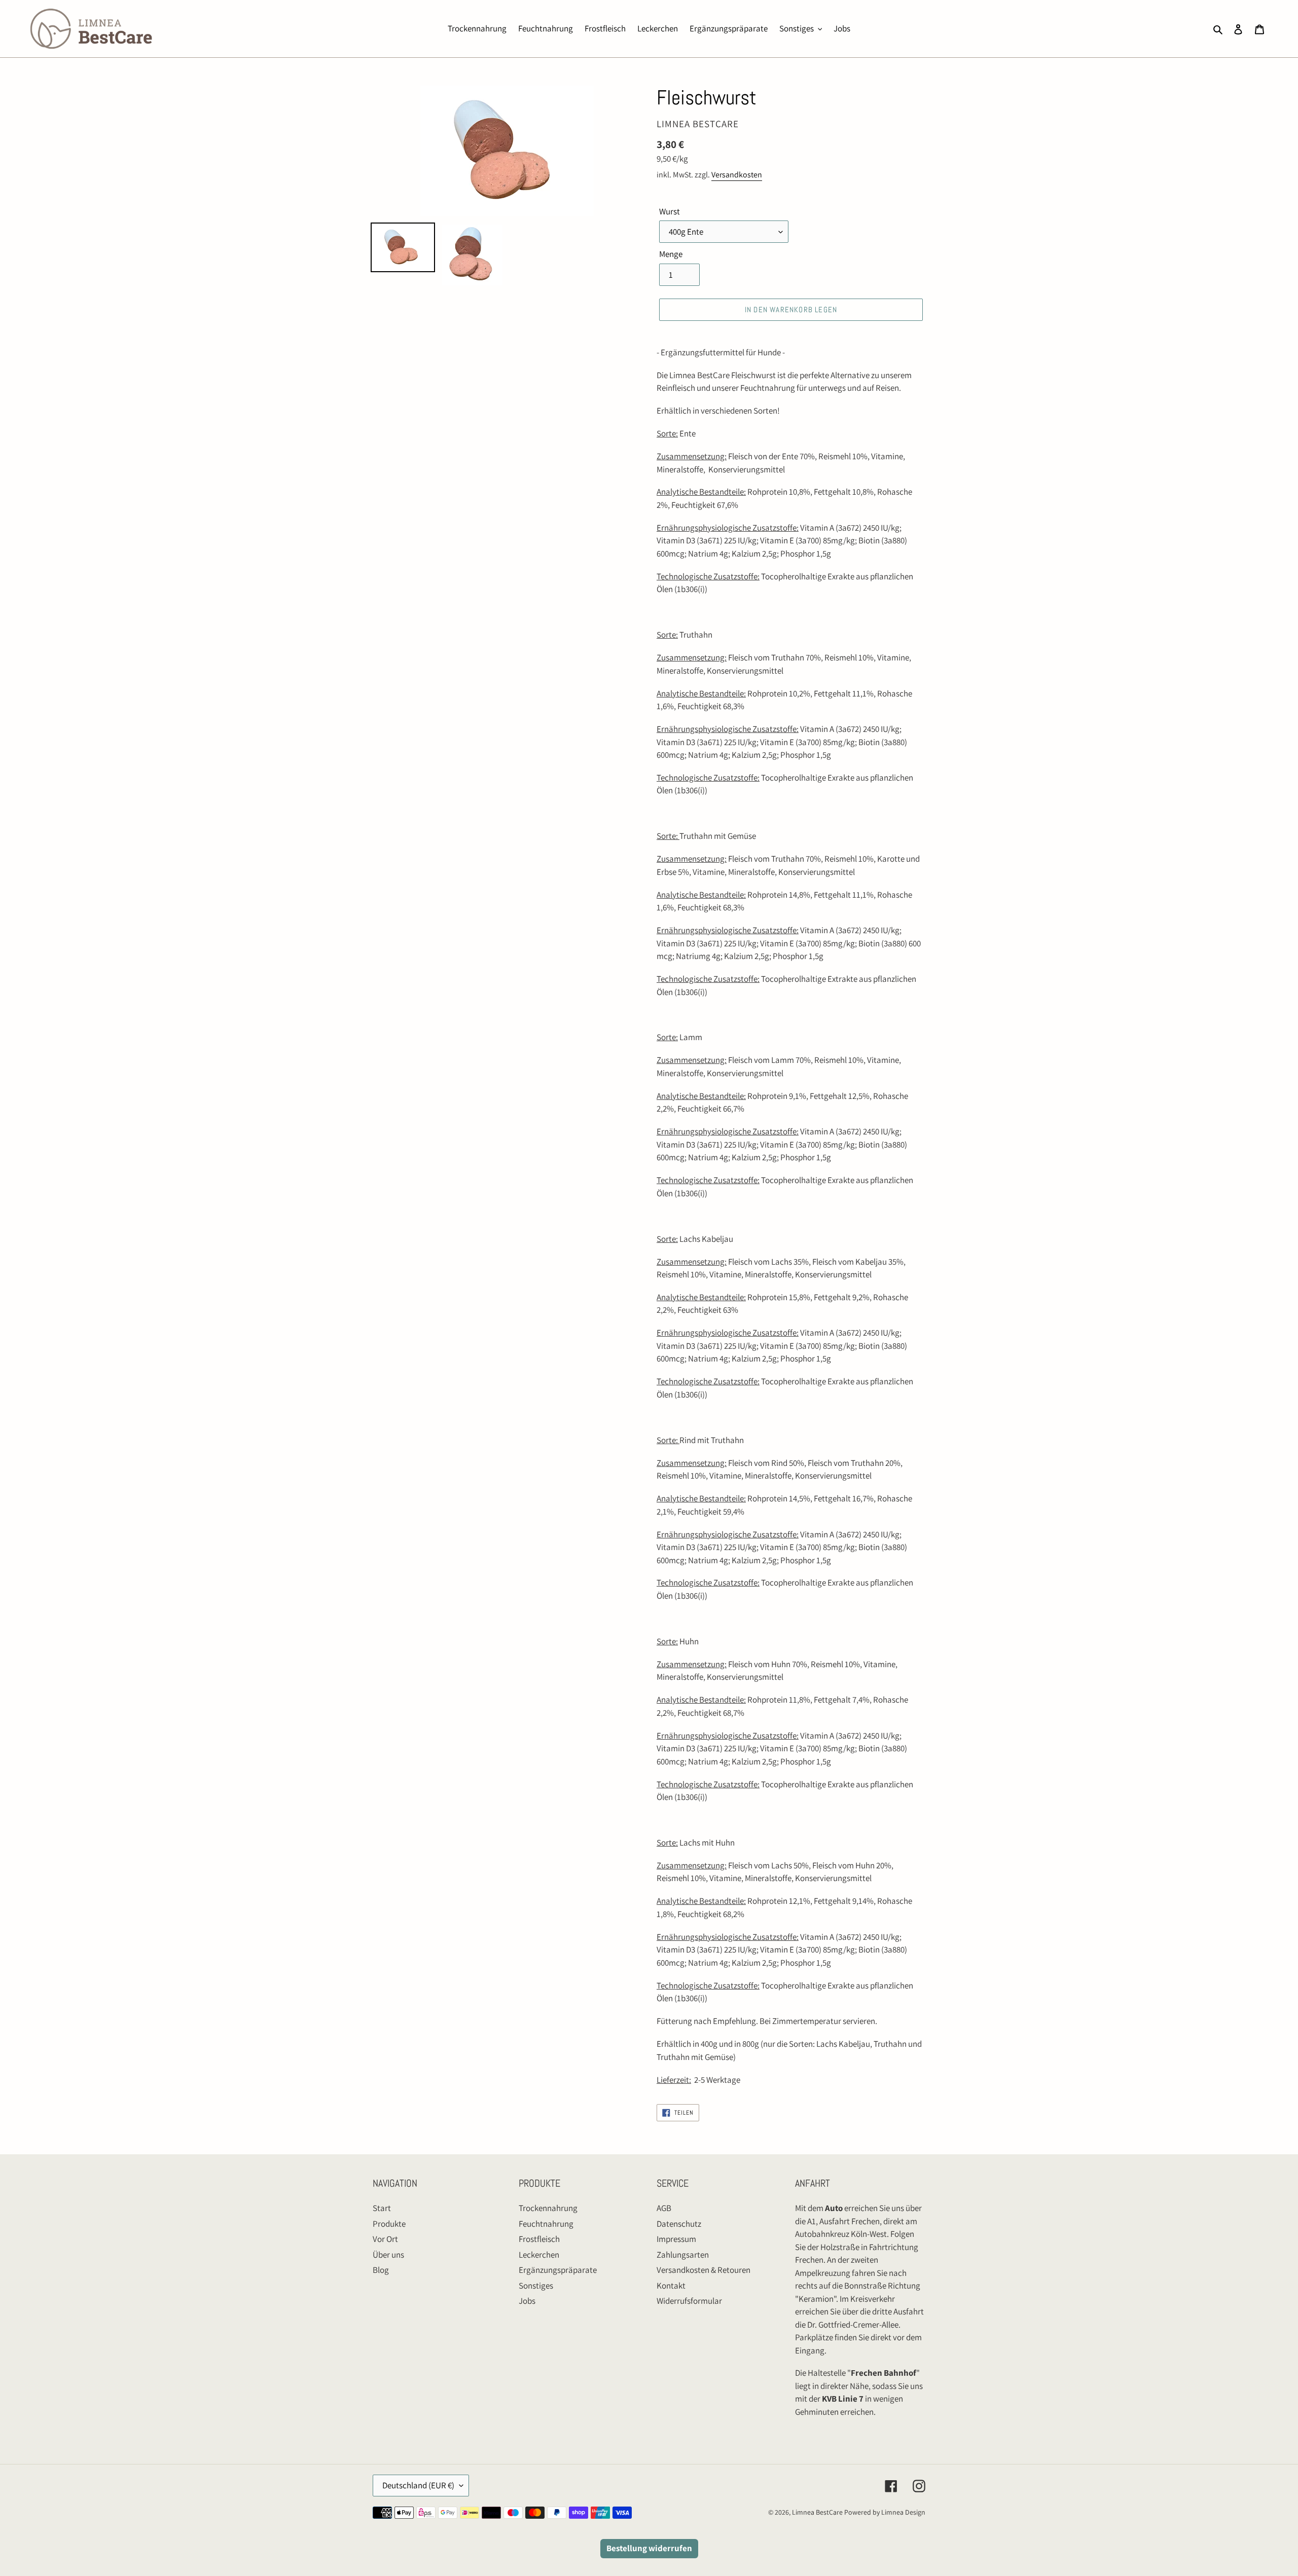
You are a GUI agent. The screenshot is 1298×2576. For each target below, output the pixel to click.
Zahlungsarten (683, 2255)
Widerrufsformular (689, 2301)
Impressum (676, 2239)
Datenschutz (679, 2224)
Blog (381, 2270)
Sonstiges (536, 2286)
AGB (664, 2208)
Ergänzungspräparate (558, 2270)
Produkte (389, 2224)
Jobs (527, 2301)
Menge (671, 254)
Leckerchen (539, 2255)
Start (382, 2208)
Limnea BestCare (817, 2512)
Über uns (388, 2255)
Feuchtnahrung (546, 2224)
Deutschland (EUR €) (418, 2485)
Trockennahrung (548, 2208)
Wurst (670, 211)
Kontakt (671, 2286)
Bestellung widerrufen (649, 2548)
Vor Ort (385, 2239)
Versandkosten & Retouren (704, 2270)
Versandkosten (737, 175)
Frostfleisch (539, 2239)
